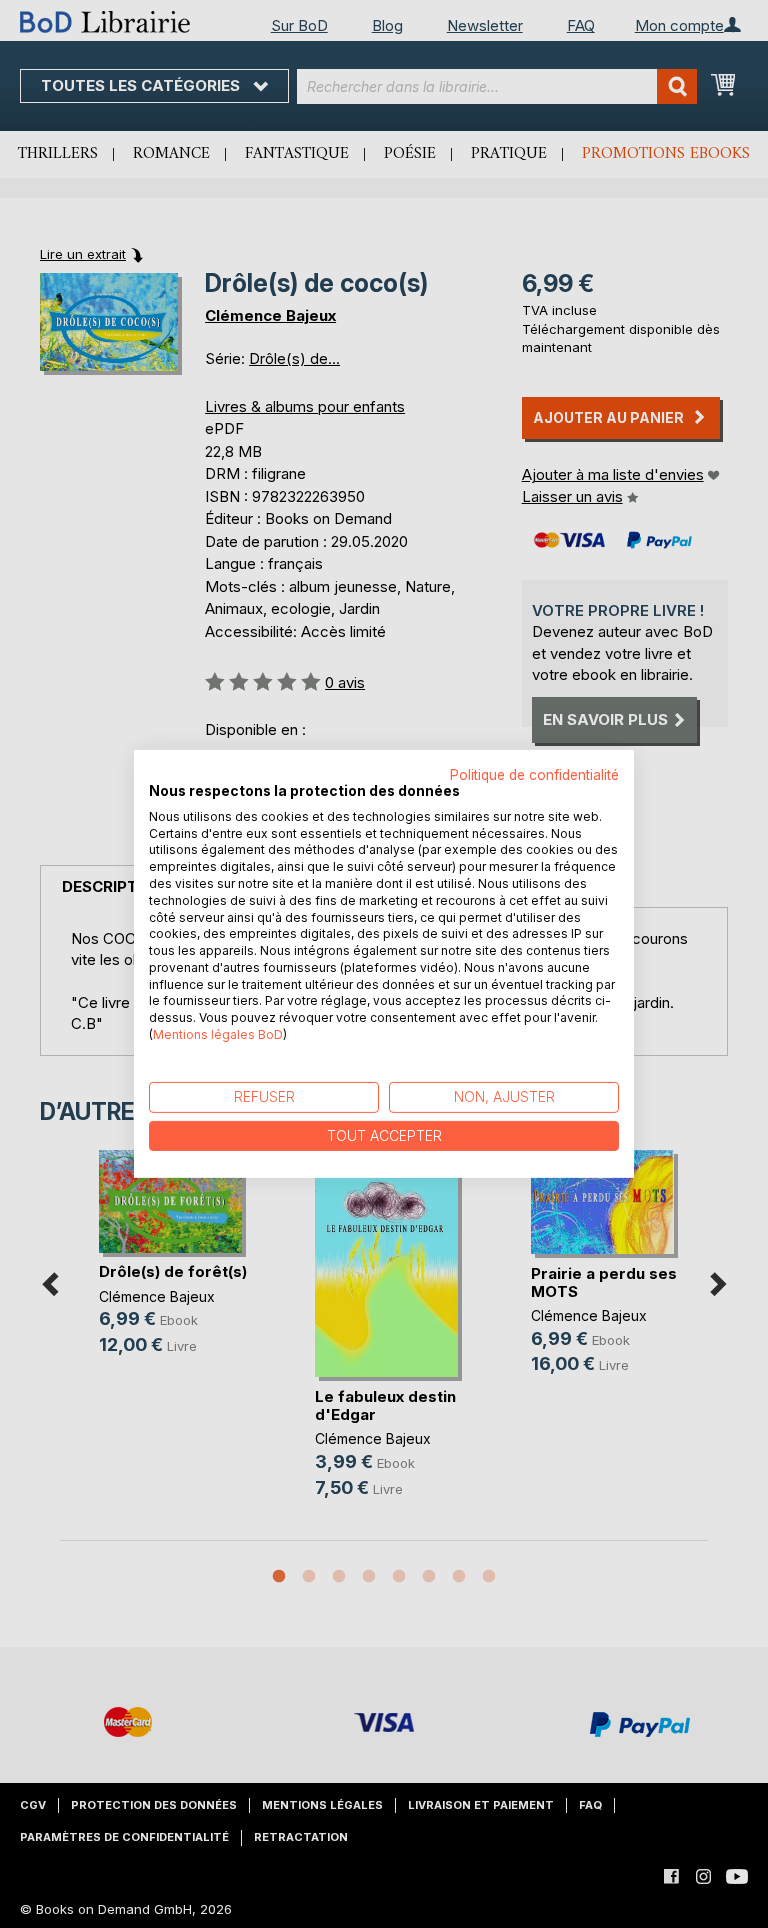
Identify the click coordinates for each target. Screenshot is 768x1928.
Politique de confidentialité (534, 775)
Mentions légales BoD (218, 1034)
